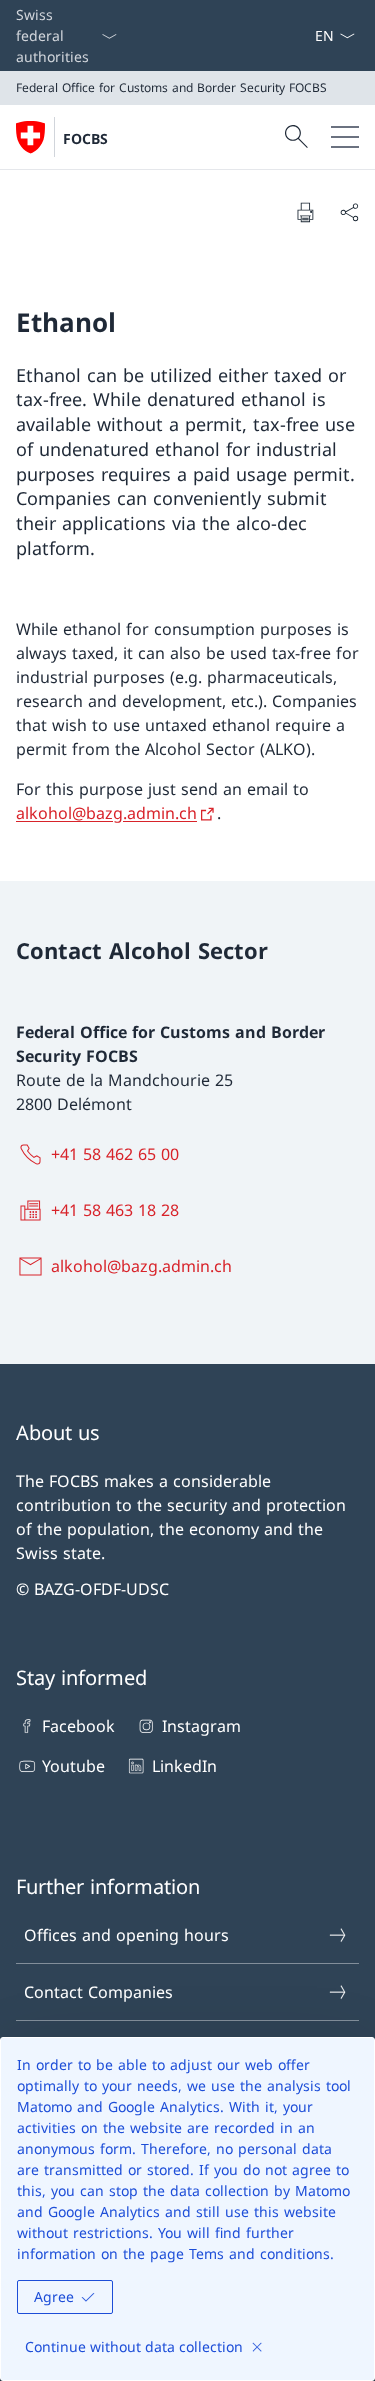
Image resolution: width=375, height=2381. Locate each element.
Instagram (201, 1726)
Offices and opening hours (126, 1935)
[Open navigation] (345, 137)
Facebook (78, 1726)
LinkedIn (184, 1766)
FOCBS (85, 138)
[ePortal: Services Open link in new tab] (306, 35)
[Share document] (349, 212)
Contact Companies (98, 1992)
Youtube (73, 1766)
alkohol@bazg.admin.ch (106, 813)
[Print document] (305, 212)
